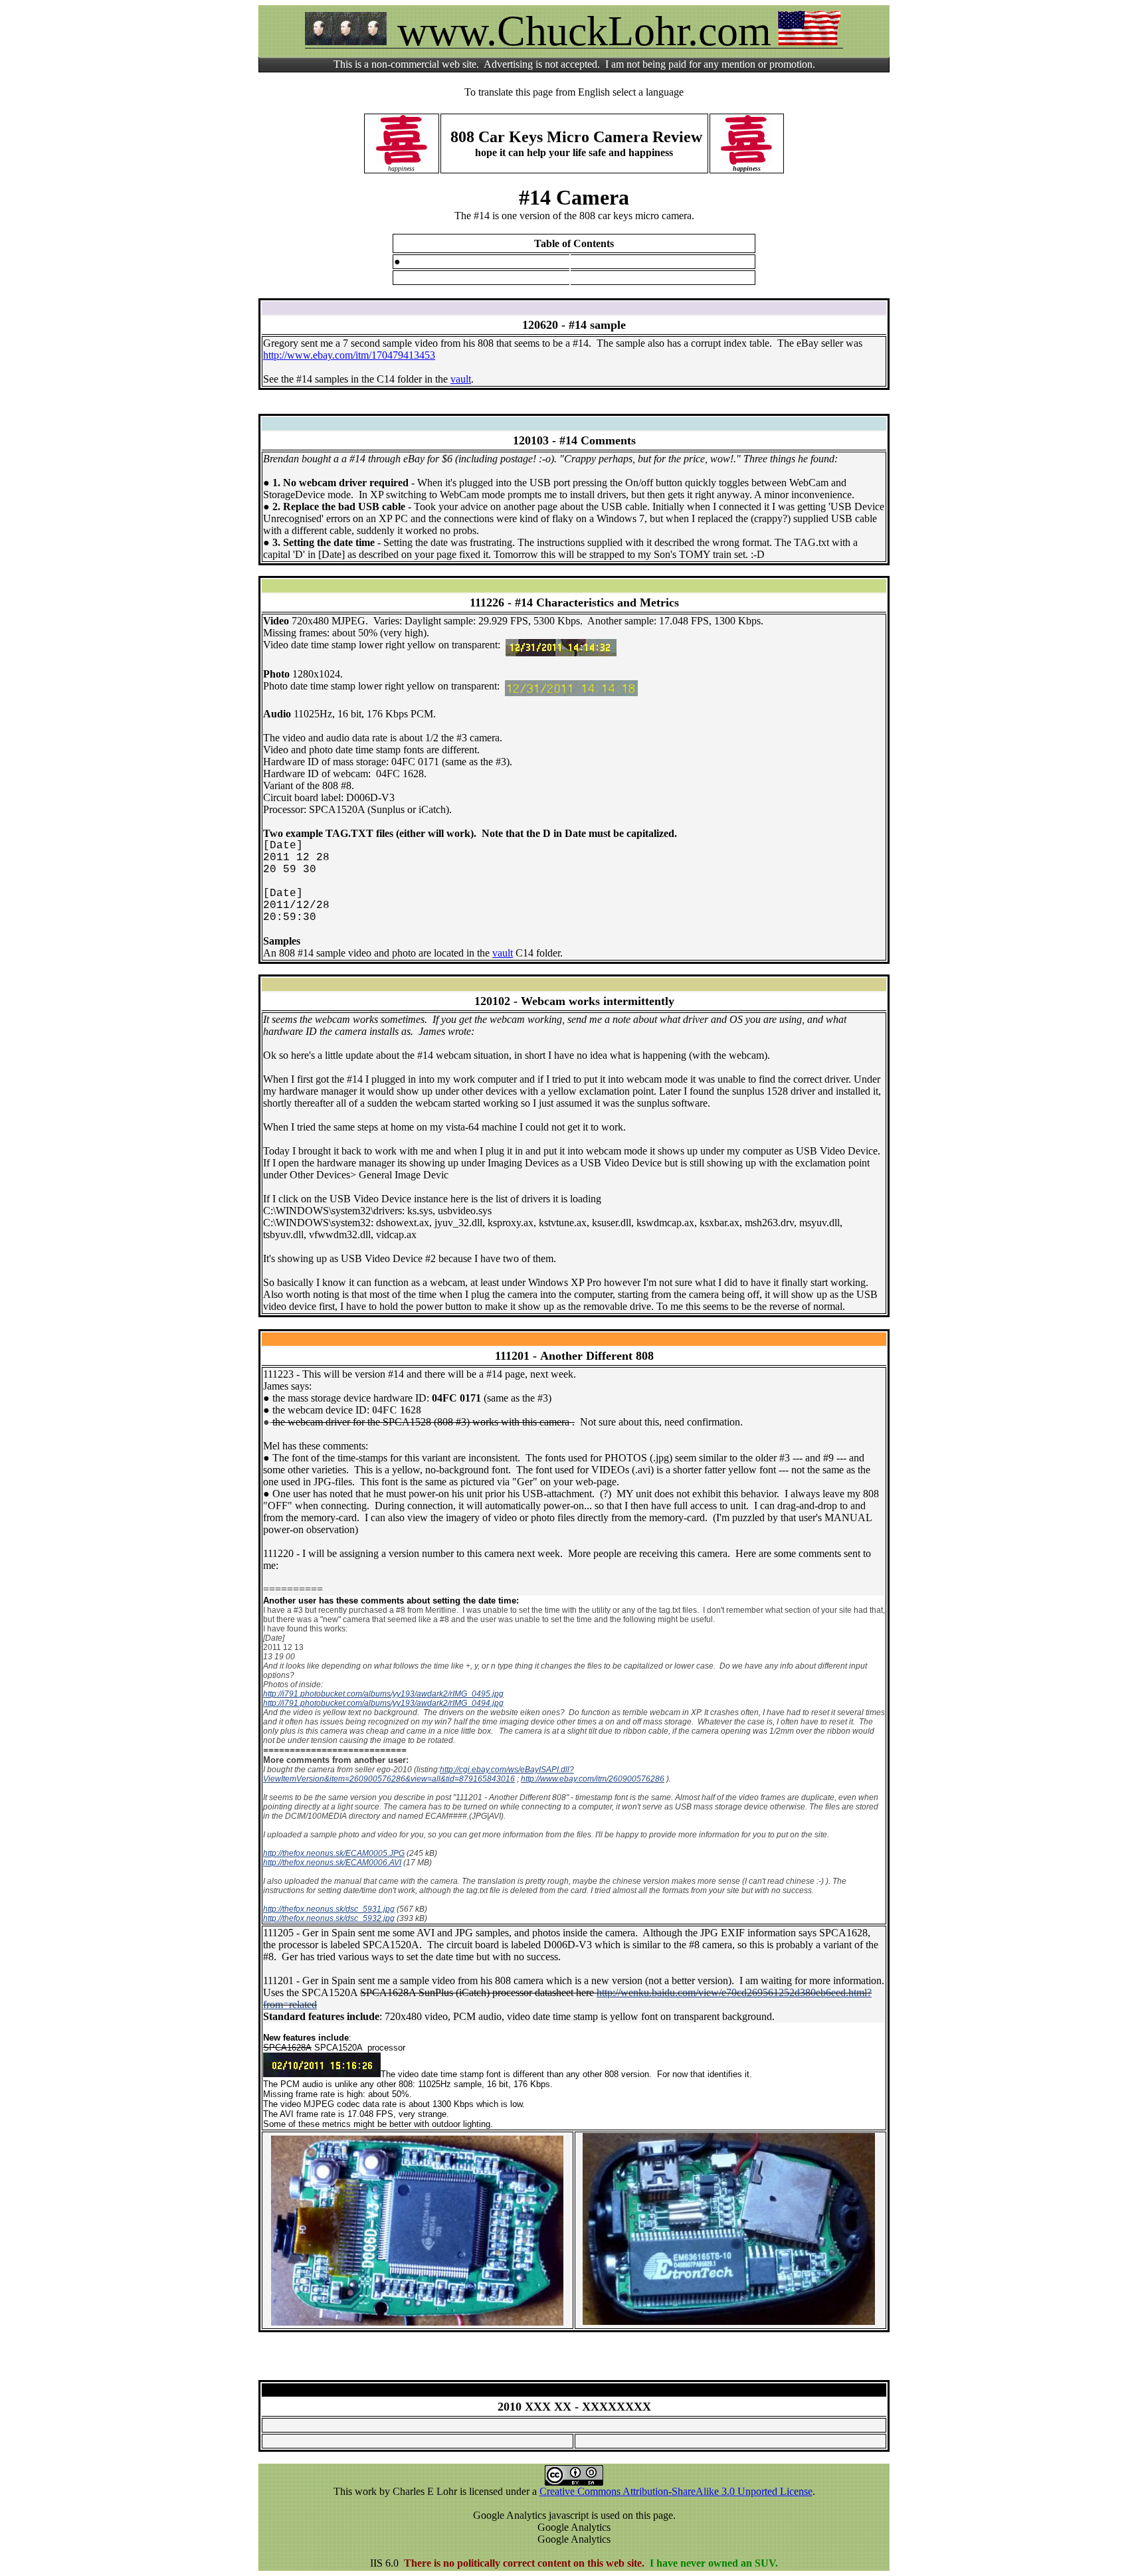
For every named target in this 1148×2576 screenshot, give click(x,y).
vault (461, 379)
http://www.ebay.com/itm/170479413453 (349, 355)
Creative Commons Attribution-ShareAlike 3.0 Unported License (676, 2491)
